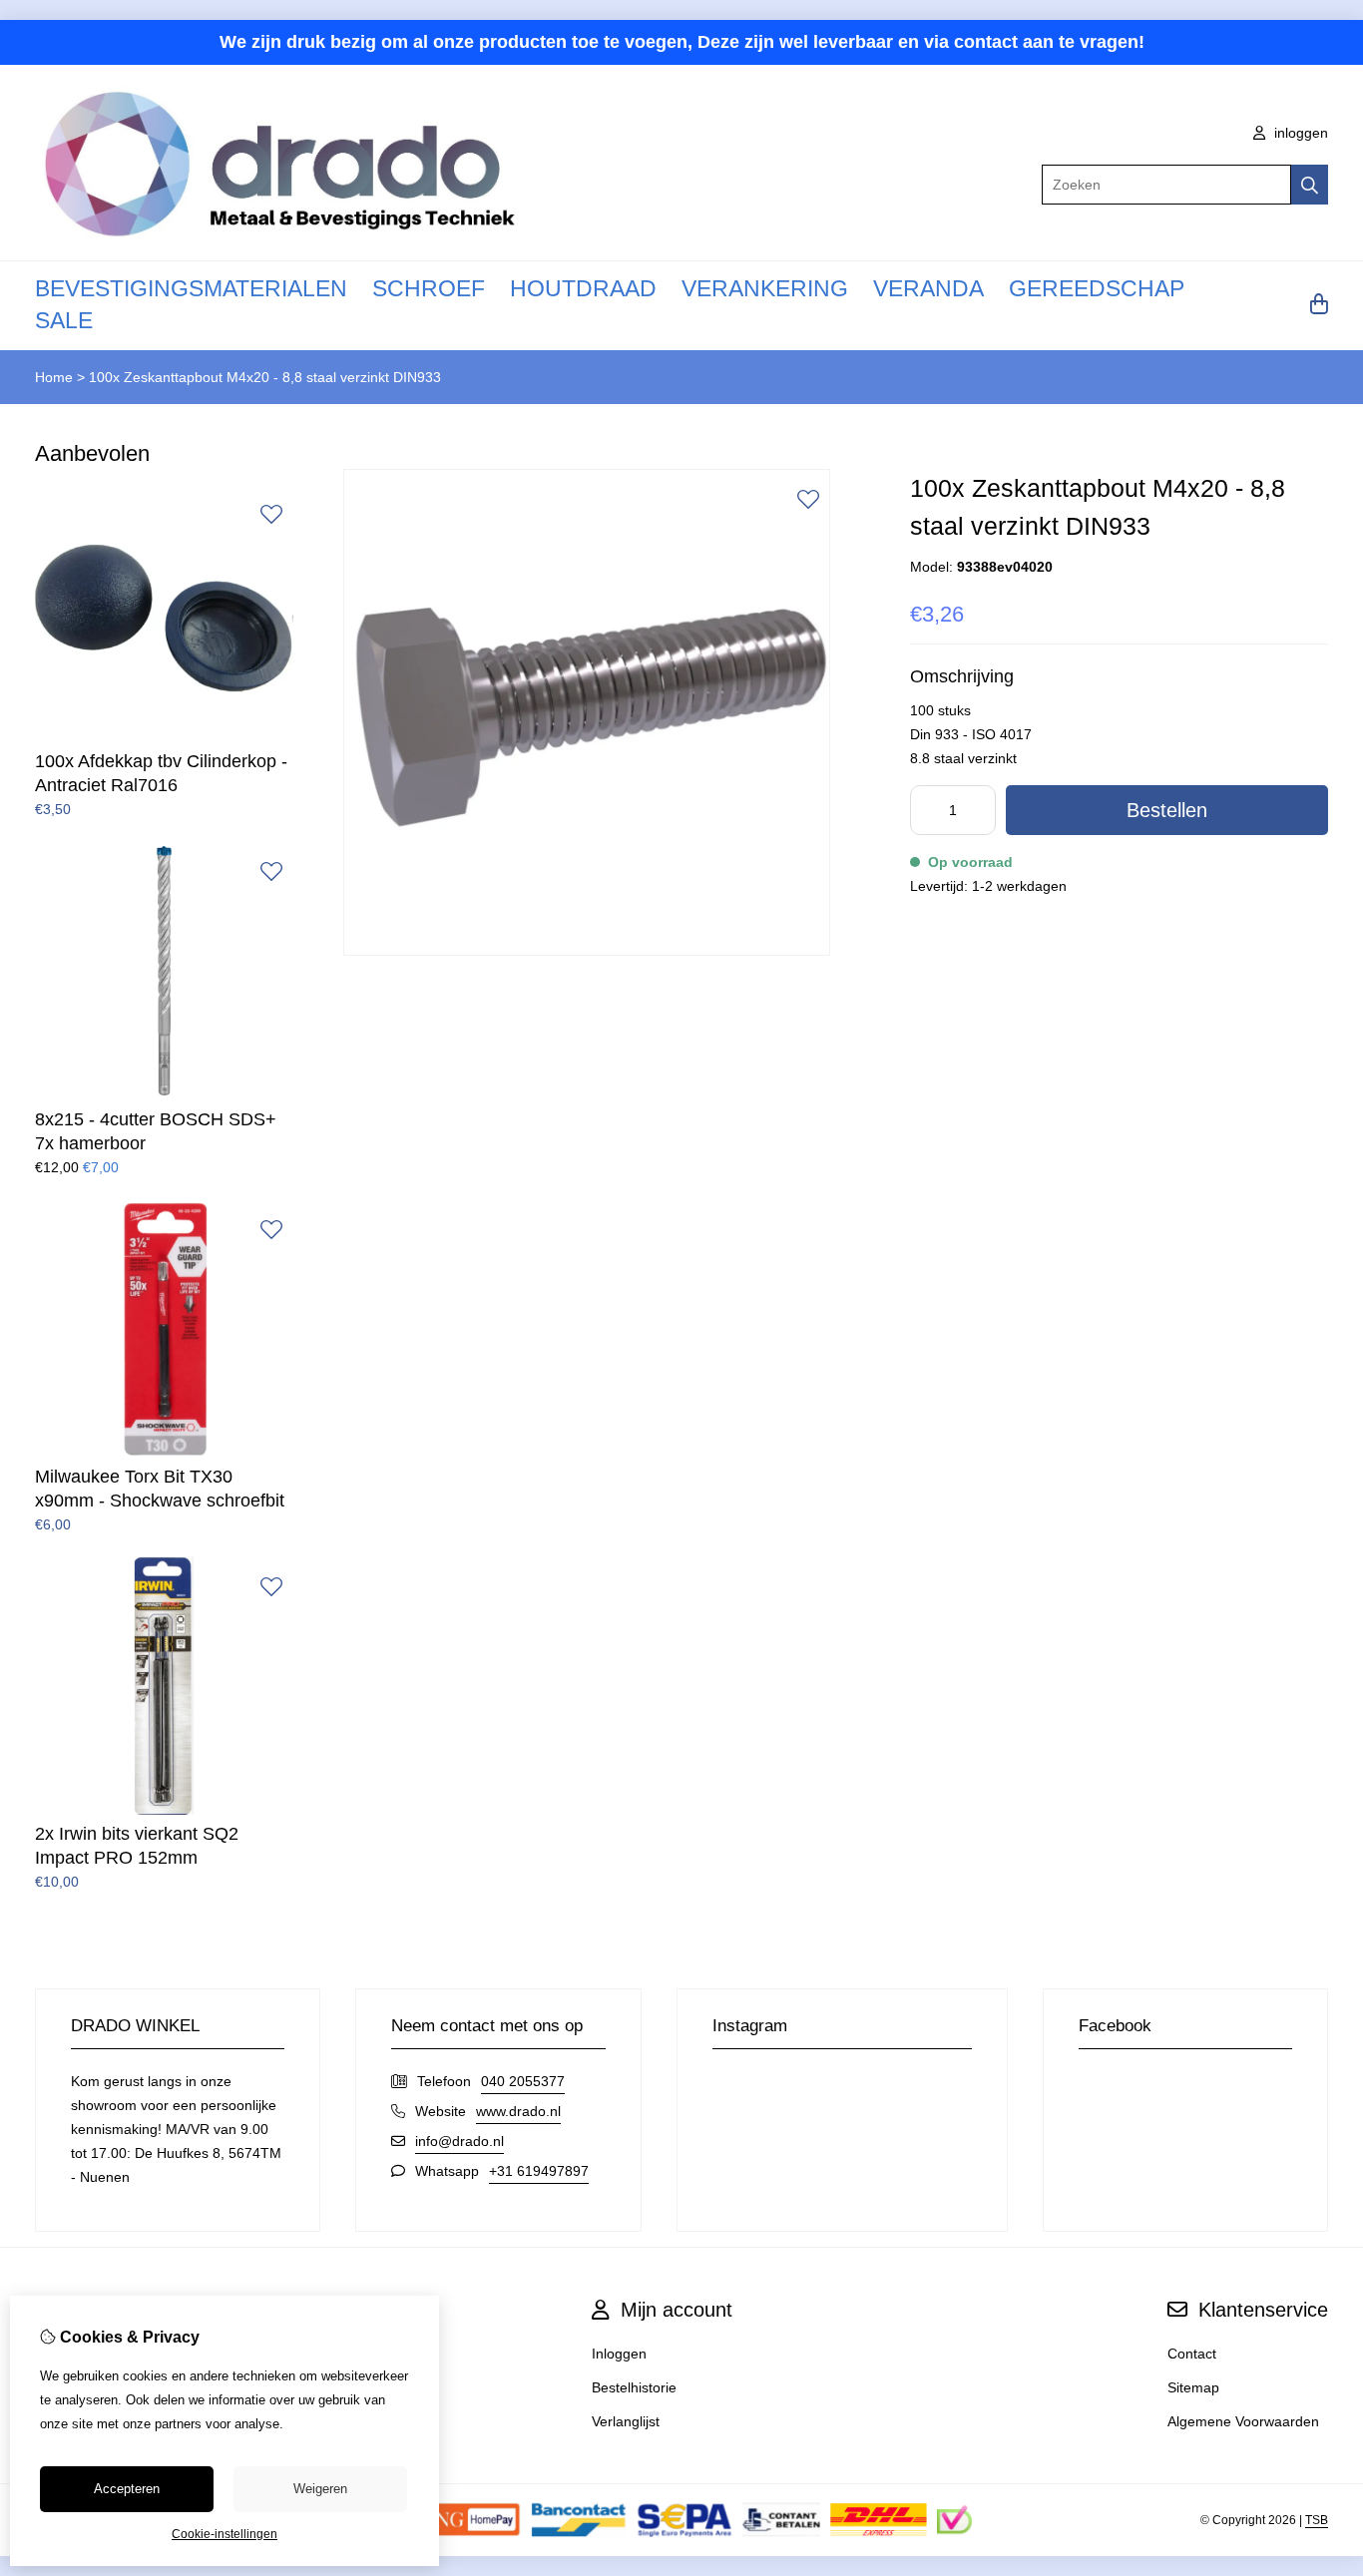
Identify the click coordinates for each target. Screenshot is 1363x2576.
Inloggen (619, 2354)
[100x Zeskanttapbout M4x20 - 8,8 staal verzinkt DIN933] (587, 951)
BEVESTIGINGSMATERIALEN (191, 288)
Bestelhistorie (634, 2387)
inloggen (1299, 133)
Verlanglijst (626, 2421)
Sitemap (1193, 2387)
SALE (64, 320)
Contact (1192, 2354)
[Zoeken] (1310, 185)
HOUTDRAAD (583, 288)
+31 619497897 (539, 2171)
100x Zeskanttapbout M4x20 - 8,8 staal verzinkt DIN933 (265, 377)
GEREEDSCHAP (1097, 288)
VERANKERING (765, 288)
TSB (1317, 2520)
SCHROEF (429, 288)
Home (54, 377)
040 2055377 (523, 2081)
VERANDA (928, 288)
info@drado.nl (459, 2141)
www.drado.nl (518, 2111)
